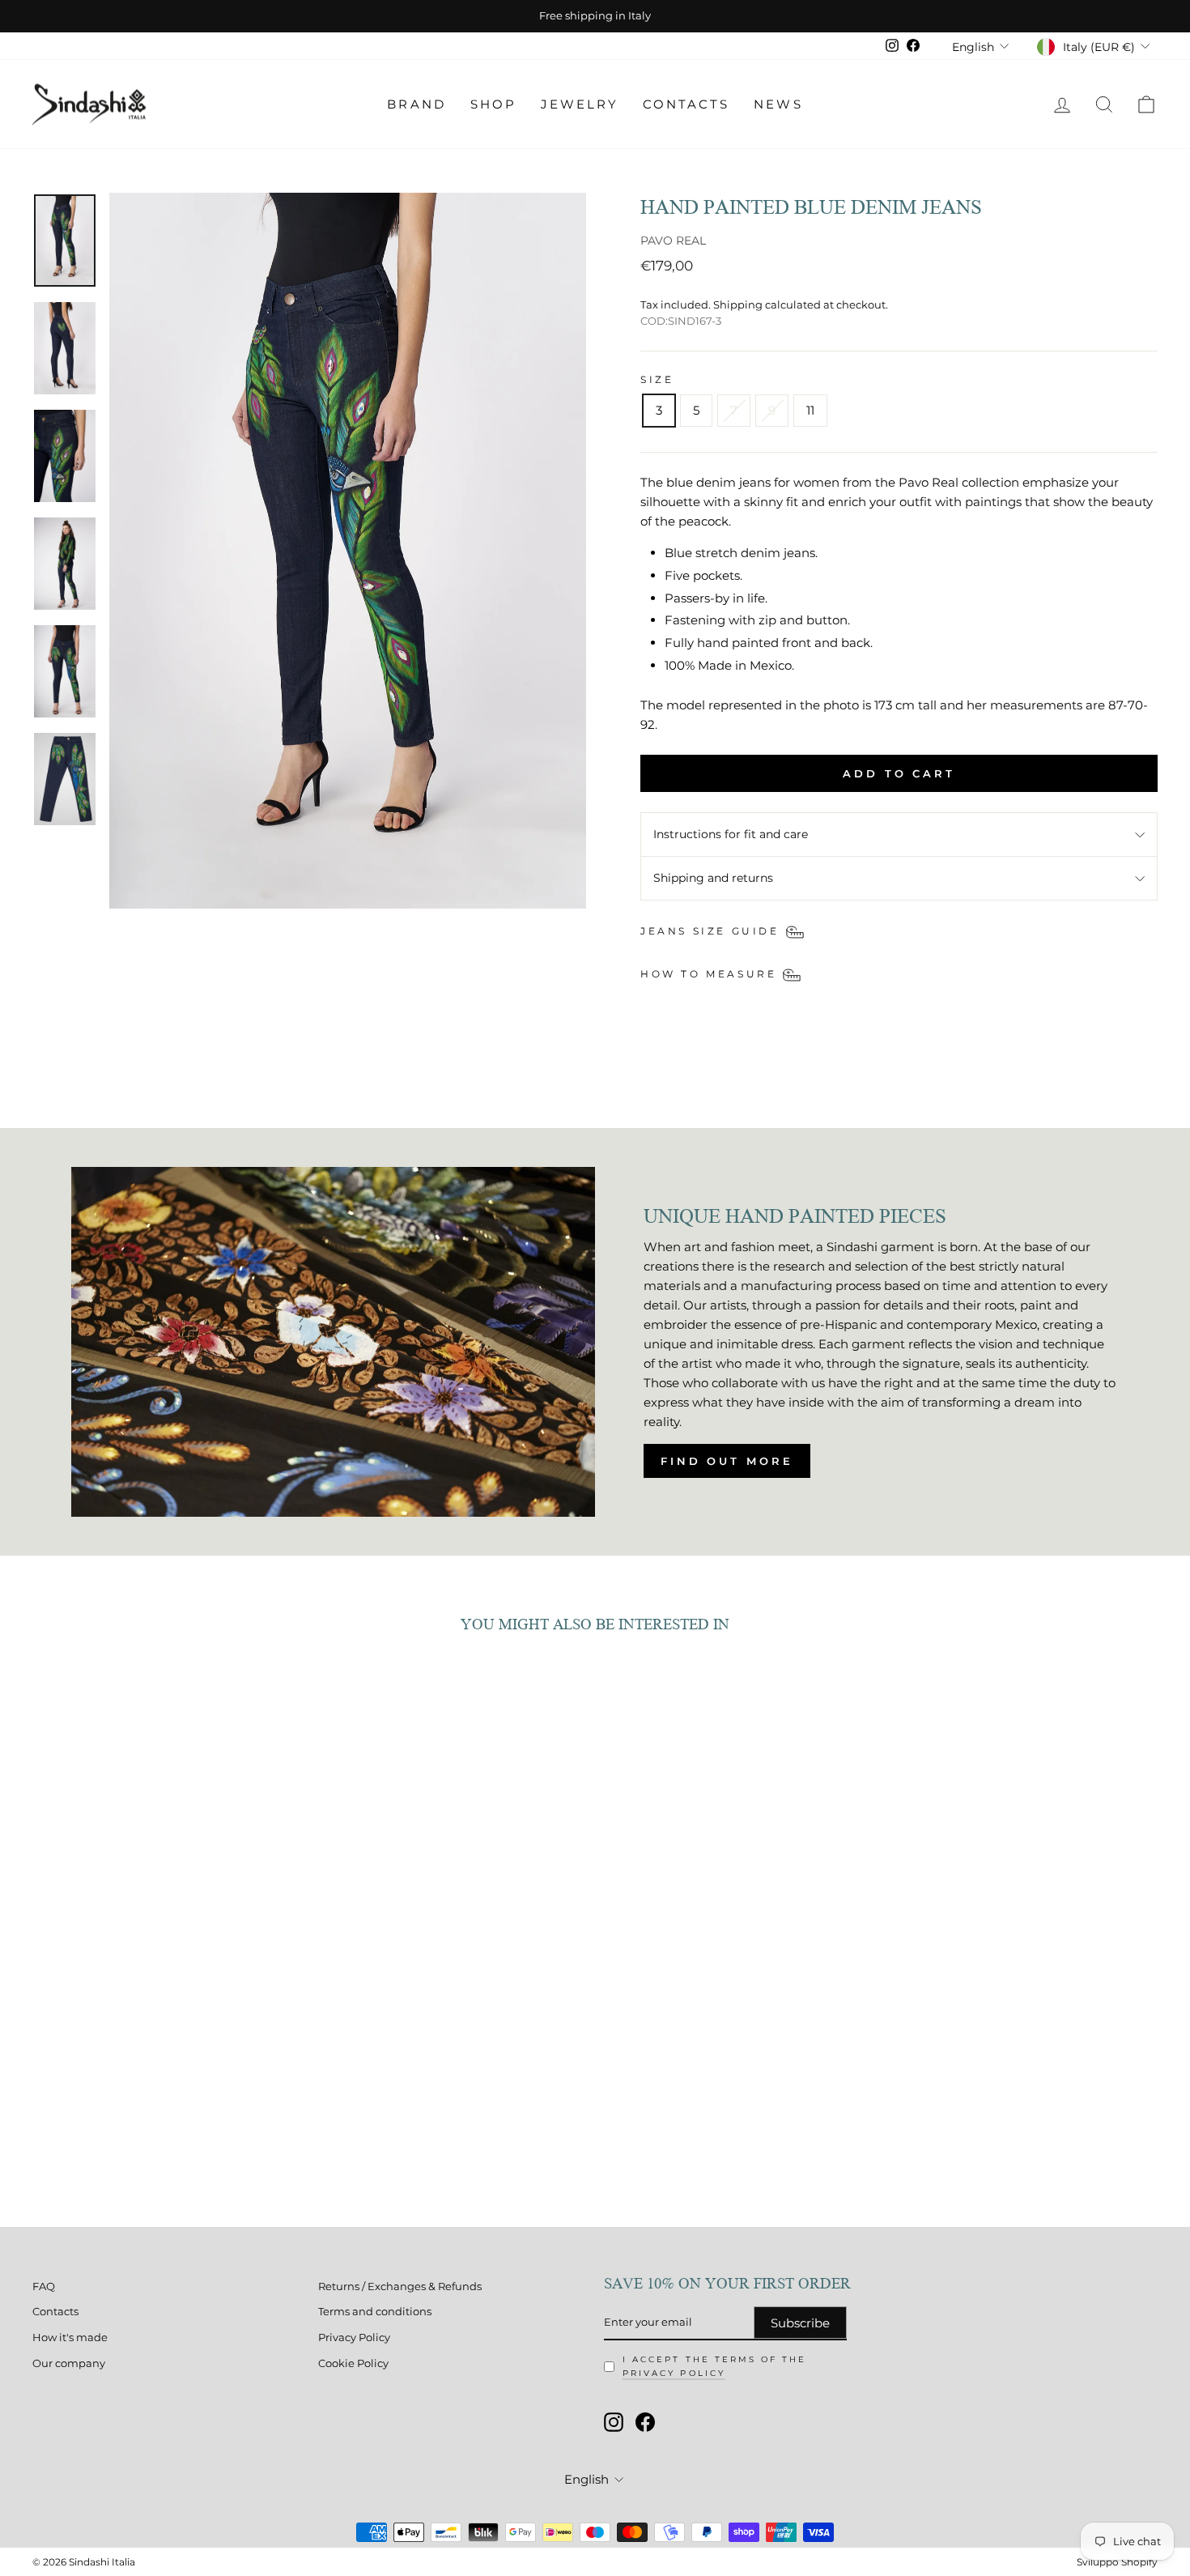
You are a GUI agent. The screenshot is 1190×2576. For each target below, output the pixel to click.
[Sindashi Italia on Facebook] (645, 2422)
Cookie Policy (353, 2363)
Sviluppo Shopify (1117, 2562)
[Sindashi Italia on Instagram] (614, 2422)
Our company (69, 2363)
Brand (416, 104)
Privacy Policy (354, 2338)
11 (810, 410)
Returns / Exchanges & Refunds (400, 2286)
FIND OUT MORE (727, 1461)
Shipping (738, 305)
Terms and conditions (375, 2312)
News (778, 104)
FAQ (44, 2286)
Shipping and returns (713, 878)
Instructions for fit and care (731, 834)
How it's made (70, 2338)
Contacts (686, 104)
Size (657, 379)
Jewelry (580, 104)
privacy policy (674, 2373)
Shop (493, 104)
